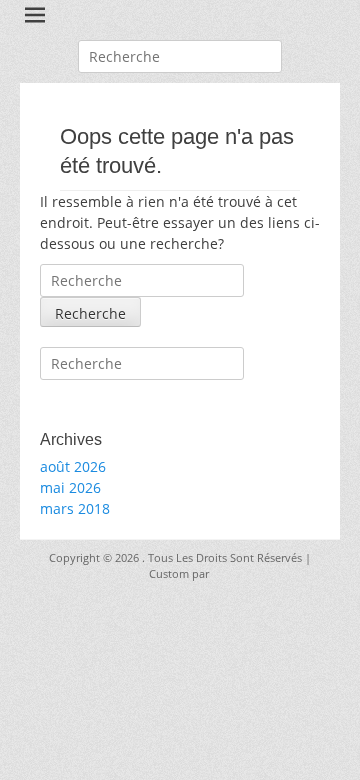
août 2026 (73, 466)
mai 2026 (70, 487)
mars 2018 (75, 508)
